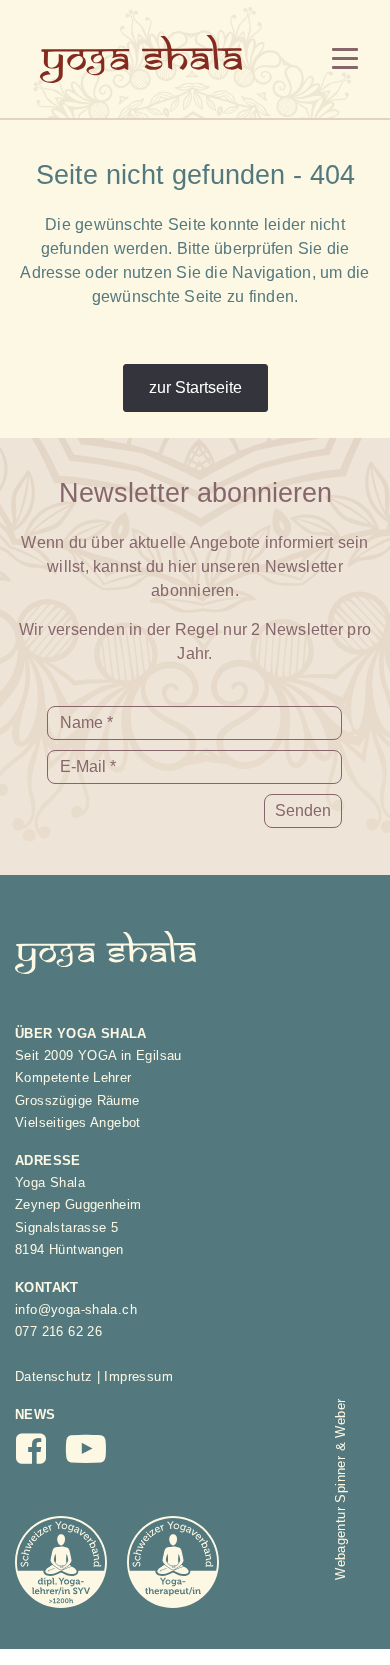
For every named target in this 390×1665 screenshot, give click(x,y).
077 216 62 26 (58, 1331)
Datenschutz (53, 1376)
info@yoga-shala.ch (76, 1309)
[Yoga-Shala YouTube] (97, 1457)
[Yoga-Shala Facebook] (41, 1455)
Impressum (138, 1376)
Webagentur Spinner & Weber (340, 1489)
